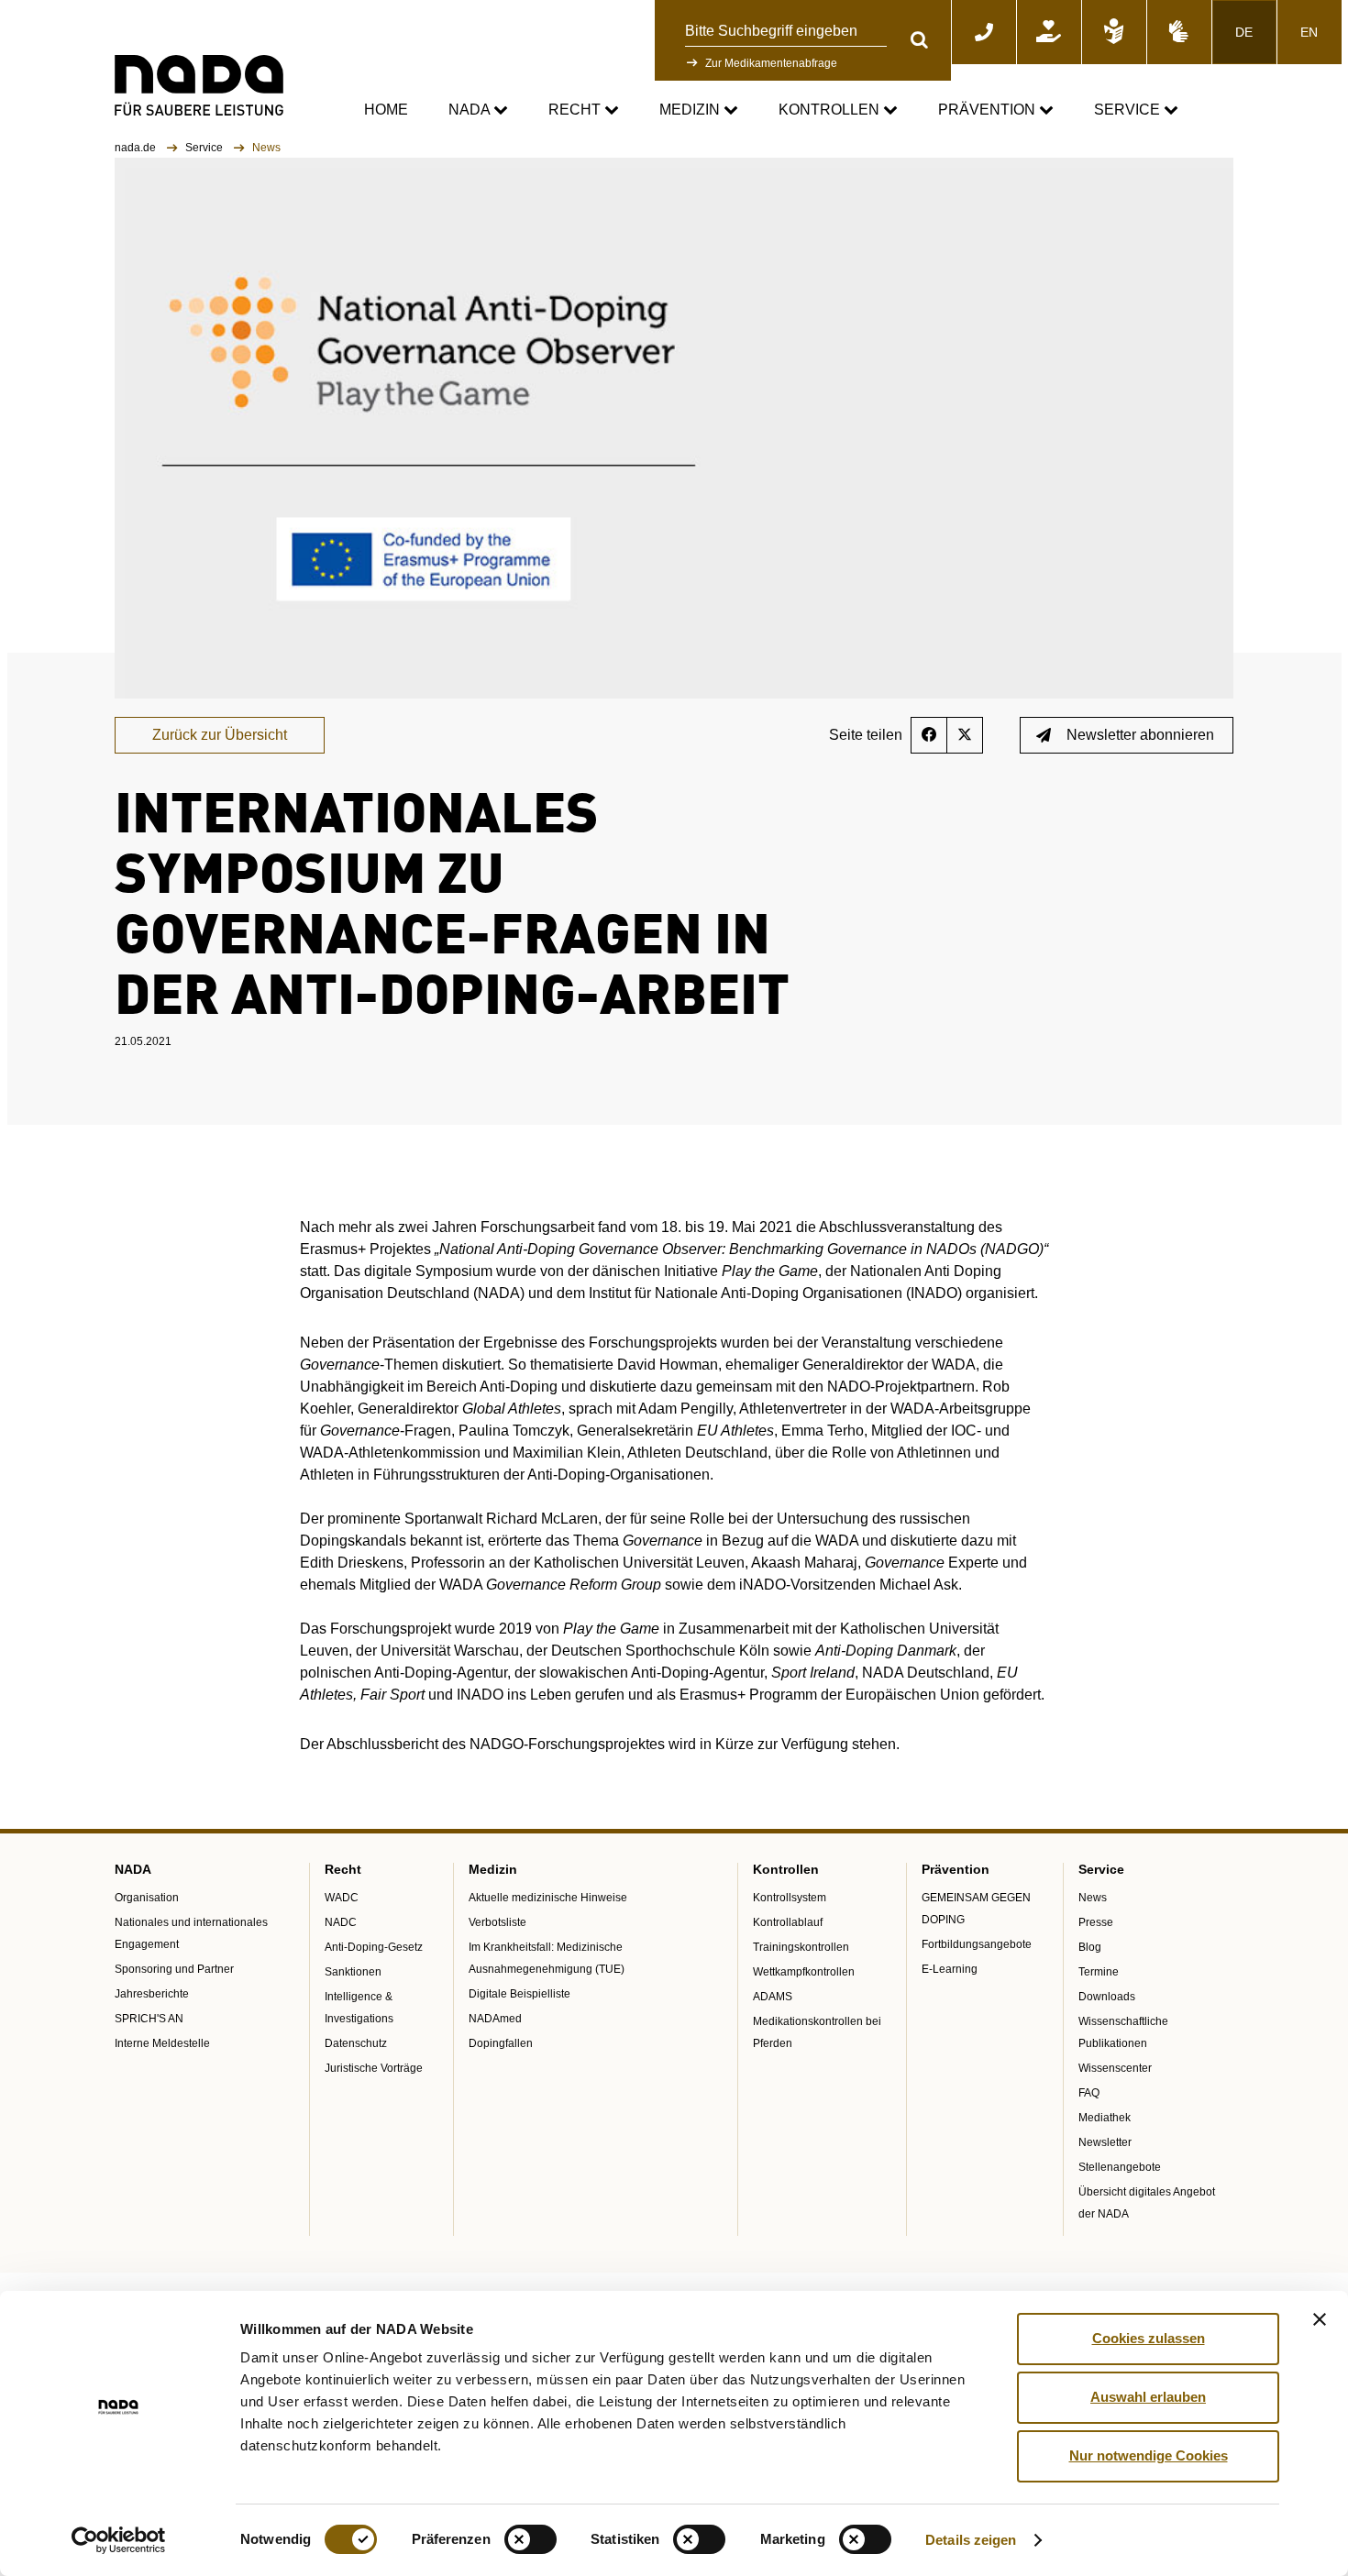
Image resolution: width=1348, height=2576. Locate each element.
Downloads (1107, 1997)
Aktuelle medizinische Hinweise (548, 1898)
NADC (341, 1922)
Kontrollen (831, 110)
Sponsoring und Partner (174, 1969)
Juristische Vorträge (374, 2068)
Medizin (691, 110)
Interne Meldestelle (162, 2043)
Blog (1090, 1947)
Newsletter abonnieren (1140, 735)
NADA (471, 110)
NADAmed (495, 2019)
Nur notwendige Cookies (1149, 2455)
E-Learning (950, 1969)
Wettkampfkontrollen (804, 1972)
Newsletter (1105, 2142)
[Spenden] (1049, 32)
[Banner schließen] (1320, 2319)
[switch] (530, 2539)
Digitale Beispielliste (519, 1994)
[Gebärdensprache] (1179, 32)
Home (386, 110)
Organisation (147, 1898)
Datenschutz (356, 2043)
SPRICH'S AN (149, 2019)
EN (1309, 32)
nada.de (137, 148)
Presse (1096, 1922)
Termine (1099, 1972)
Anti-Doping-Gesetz (374, 1947)
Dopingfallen (501, 2043)
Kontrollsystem (790, 1898)
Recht (576, 110)
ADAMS (773, 1997)
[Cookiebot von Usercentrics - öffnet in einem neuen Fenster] (119, 2540)
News (1093, 1898)
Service (1129, 110)
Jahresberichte (152, 1994)
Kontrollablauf (788, 1922)
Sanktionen (353, 1972)
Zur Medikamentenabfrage (771, 63)
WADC (342, 1898)
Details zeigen (971, 2540)
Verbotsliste (497, 1922)
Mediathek (1105, 2118)
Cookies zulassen (1149, 2338)
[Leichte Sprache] (1114, 32)
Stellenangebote (1120, 2167)
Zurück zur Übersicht (220, 735)
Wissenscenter (1115, 2068)
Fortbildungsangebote (977, 1944)
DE (1244, 32)
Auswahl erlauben (1148, 2397)
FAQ (1089, 2093)
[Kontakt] (984, 32)
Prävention (989, 110)
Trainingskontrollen (801, 1947)
